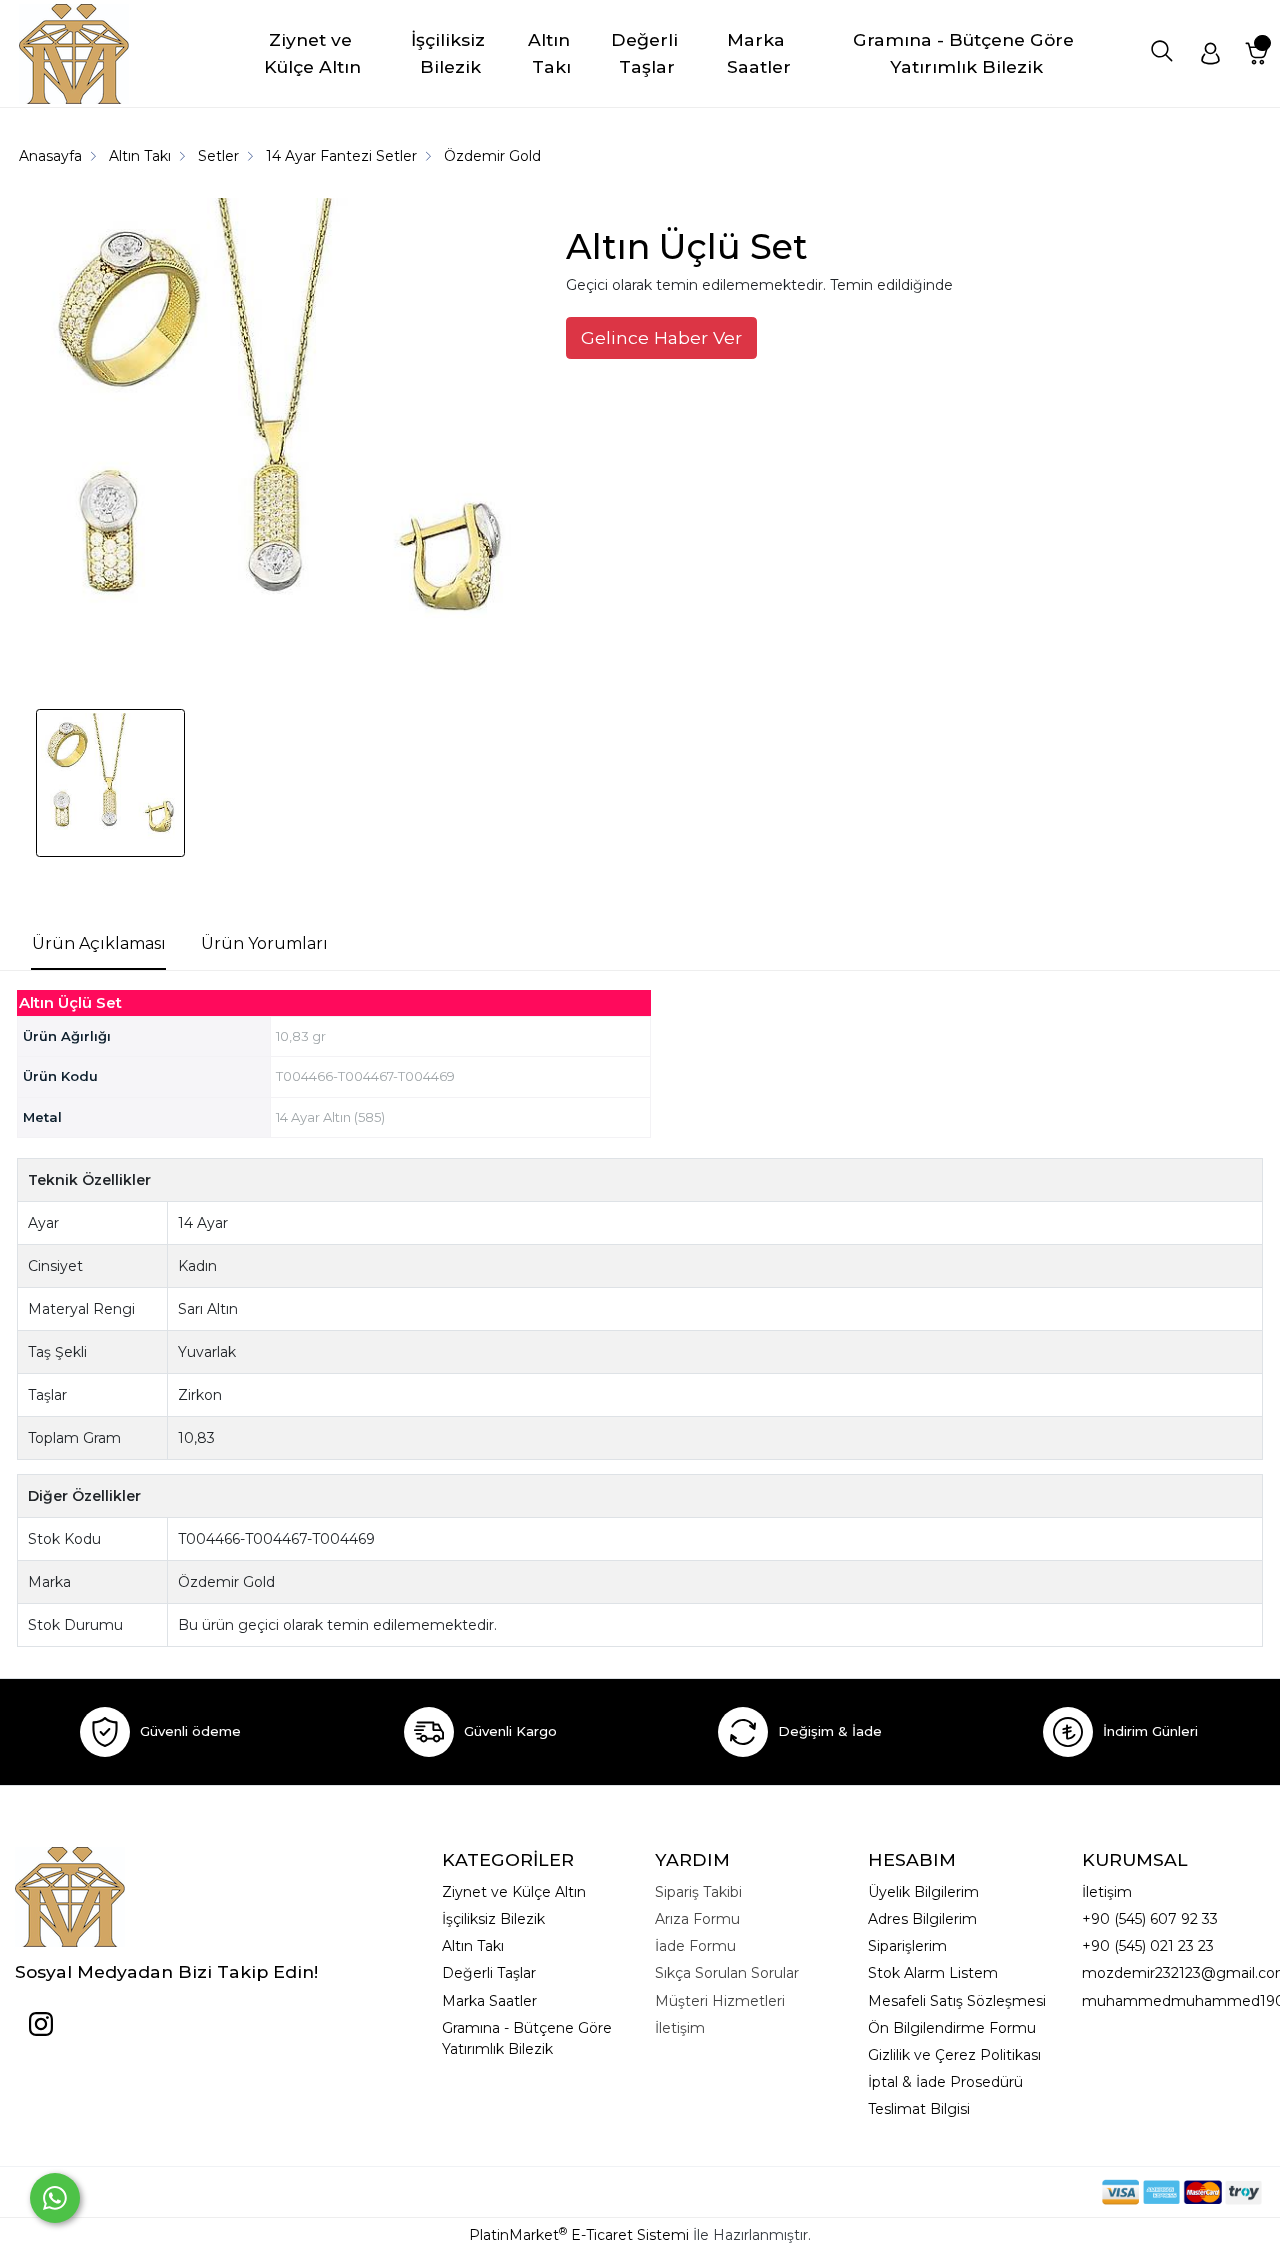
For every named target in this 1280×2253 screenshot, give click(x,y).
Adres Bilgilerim (922, 1919)
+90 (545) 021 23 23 (1148, 1946)
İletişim (1107, 1892)
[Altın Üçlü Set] (279, 444)
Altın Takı (473, 1946)
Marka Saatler (489, 2001)
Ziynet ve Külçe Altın (514, 1892)
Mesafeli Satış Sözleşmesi (957, 2001)
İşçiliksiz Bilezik (493, 1919)
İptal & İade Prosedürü (945, 2082)
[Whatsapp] (55, 2198)
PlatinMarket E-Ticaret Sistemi (579, 2235)
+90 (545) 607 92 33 (1150, 1919)
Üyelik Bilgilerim (923, 1892)
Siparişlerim (907, 1946)
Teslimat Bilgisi (919, 2109)
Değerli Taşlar (489, 1973)
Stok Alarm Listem (933, 1973)
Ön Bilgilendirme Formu (952, 2028)
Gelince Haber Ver (661, 337)
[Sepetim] (1256, 53)
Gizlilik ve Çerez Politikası (954, 2055)
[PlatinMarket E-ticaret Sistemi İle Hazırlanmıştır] (1033, 2191)
